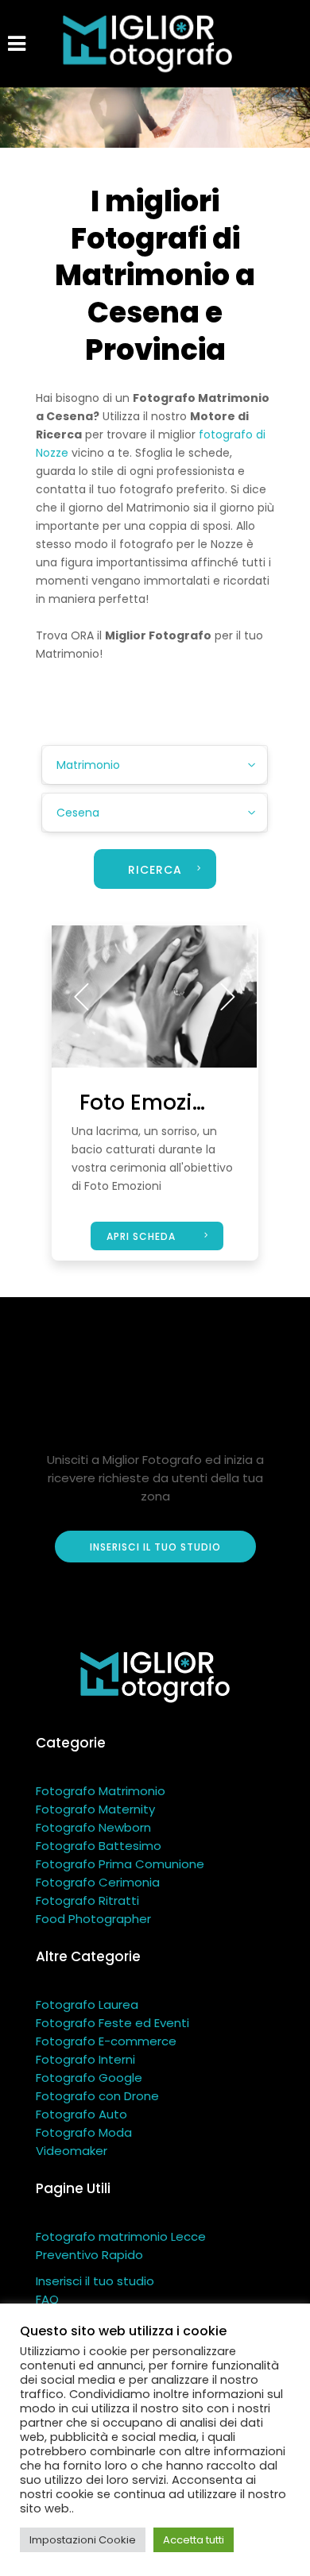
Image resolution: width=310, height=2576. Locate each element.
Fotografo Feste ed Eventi (112, 2023)
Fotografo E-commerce (106, 2041)
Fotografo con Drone (97, 2096)
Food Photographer (93, 1919)
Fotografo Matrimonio (101, 1791)
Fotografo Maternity (95, 1809)
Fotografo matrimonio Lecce (121, 2236)
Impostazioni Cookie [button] (83, 2540)
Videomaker (72, 2151)
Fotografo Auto (81, 2114)
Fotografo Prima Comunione (120, 1864)
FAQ (47, 2299)
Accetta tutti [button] (194, 2540)
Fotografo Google (89, 2078)
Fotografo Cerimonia (98, 1882)
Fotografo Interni (85, 2059)
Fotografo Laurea (87, 2004)
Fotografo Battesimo (99, 1846)
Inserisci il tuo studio (95, 2281)
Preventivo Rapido (89, 2255)
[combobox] (155, 765)
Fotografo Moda (84, 2132)
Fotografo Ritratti (87, 1900)
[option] (154, 996)
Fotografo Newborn (93, 1827)
